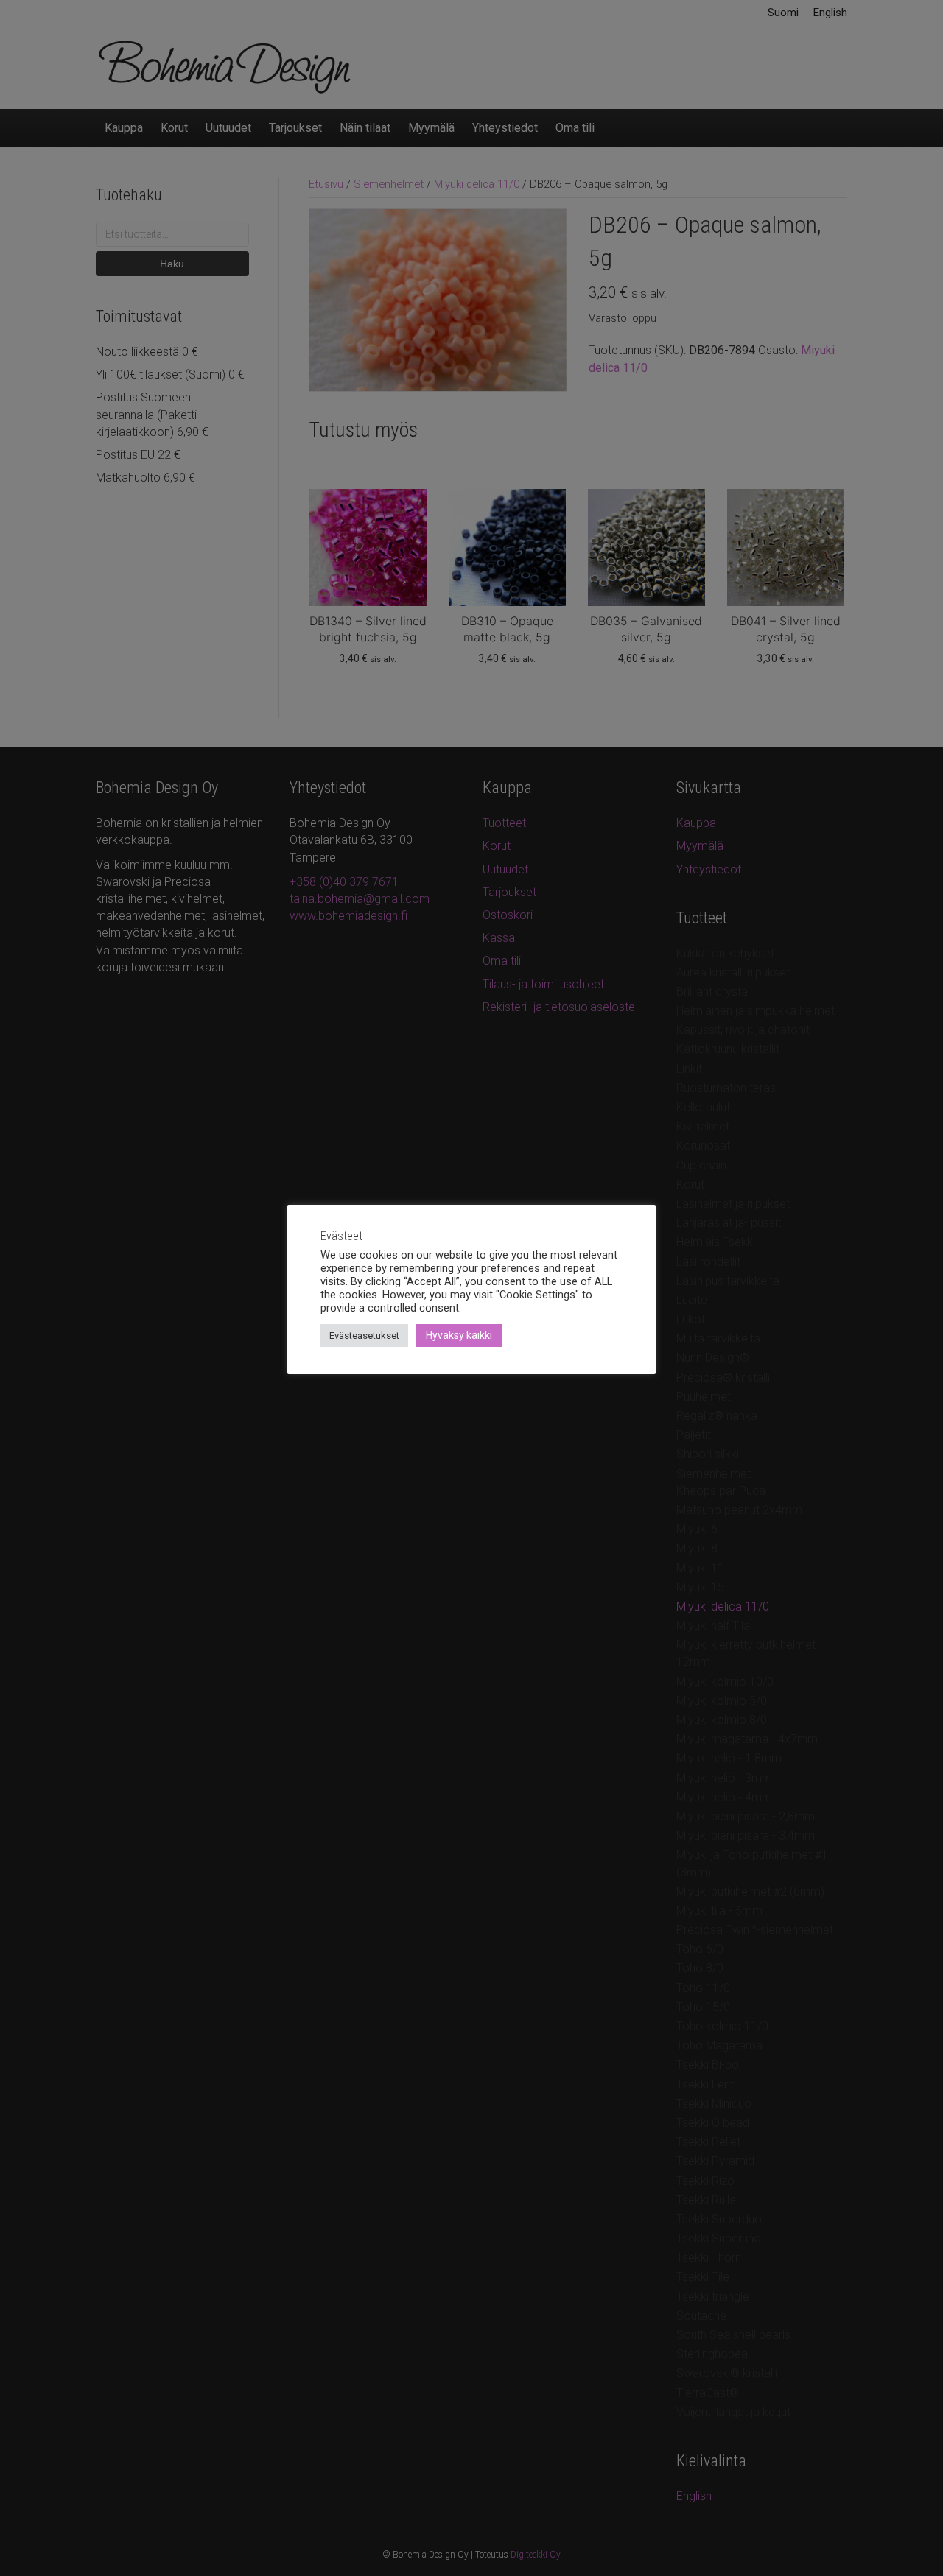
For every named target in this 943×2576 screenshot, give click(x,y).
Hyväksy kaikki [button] (459, 1335)
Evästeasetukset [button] (364, 1335)
